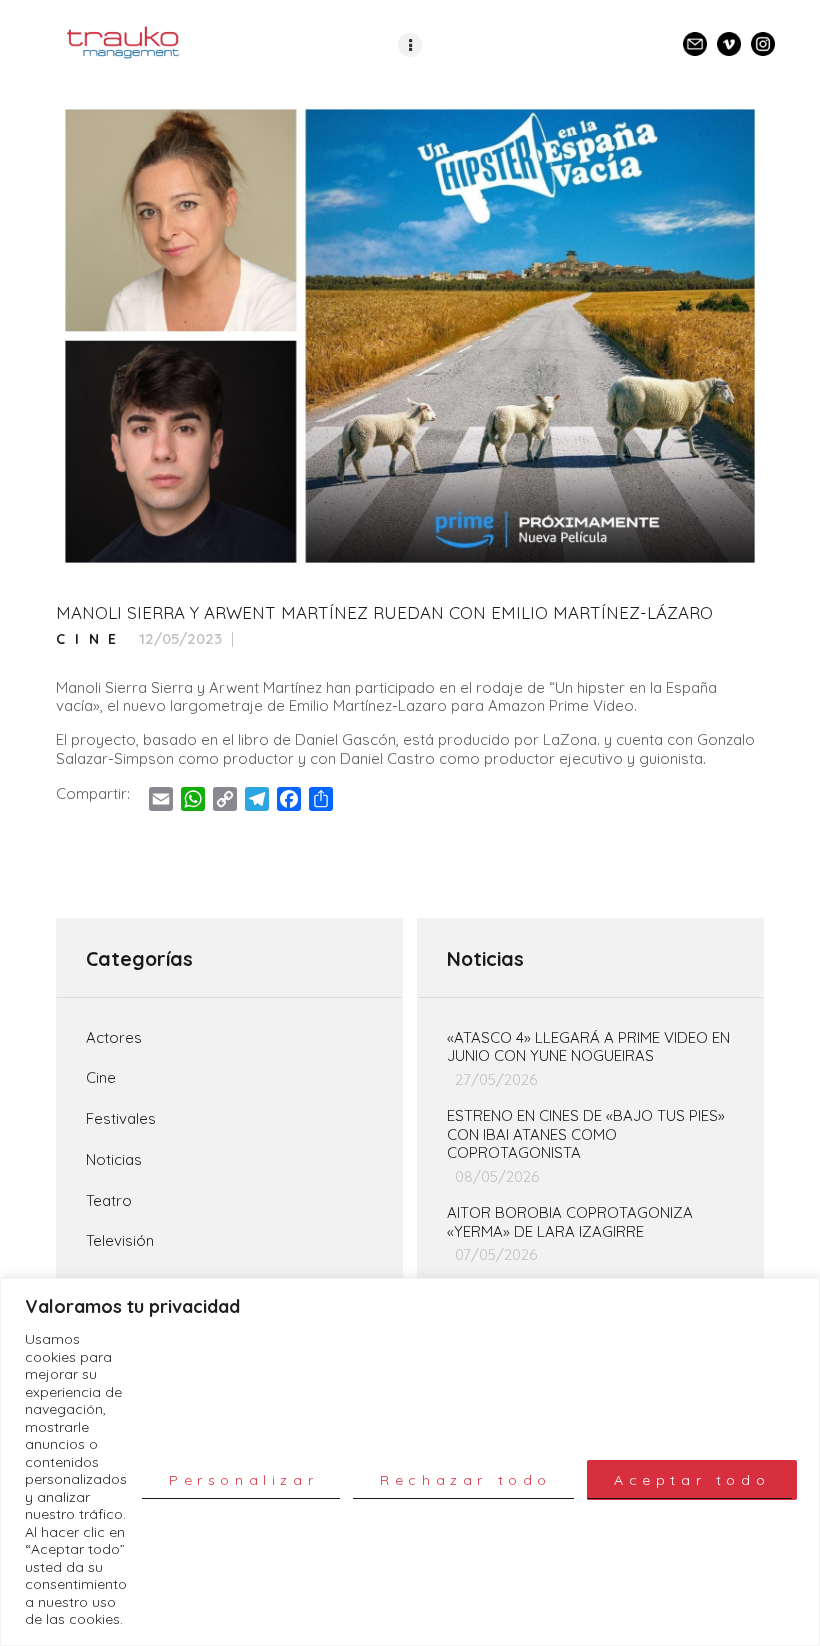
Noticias (114, 1160)
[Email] (695, 35)
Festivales (121, 1119)
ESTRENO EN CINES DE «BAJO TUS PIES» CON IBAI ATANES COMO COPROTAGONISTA (586, 1135)
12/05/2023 (180, 638)
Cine (91, 639)
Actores (114, 1038)
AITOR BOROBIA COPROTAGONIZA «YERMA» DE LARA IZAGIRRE (570, 1222)
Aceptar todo (692, 1480)
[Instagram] (763, 35)
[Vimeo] (729, 35)
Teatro (109, 1201)
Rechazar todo (466, 1480)
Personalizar (243, 1480)
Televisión (120, 1241)
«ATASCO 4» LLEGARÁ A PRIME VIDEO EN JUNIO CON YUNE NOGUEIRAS (588, 1047)
